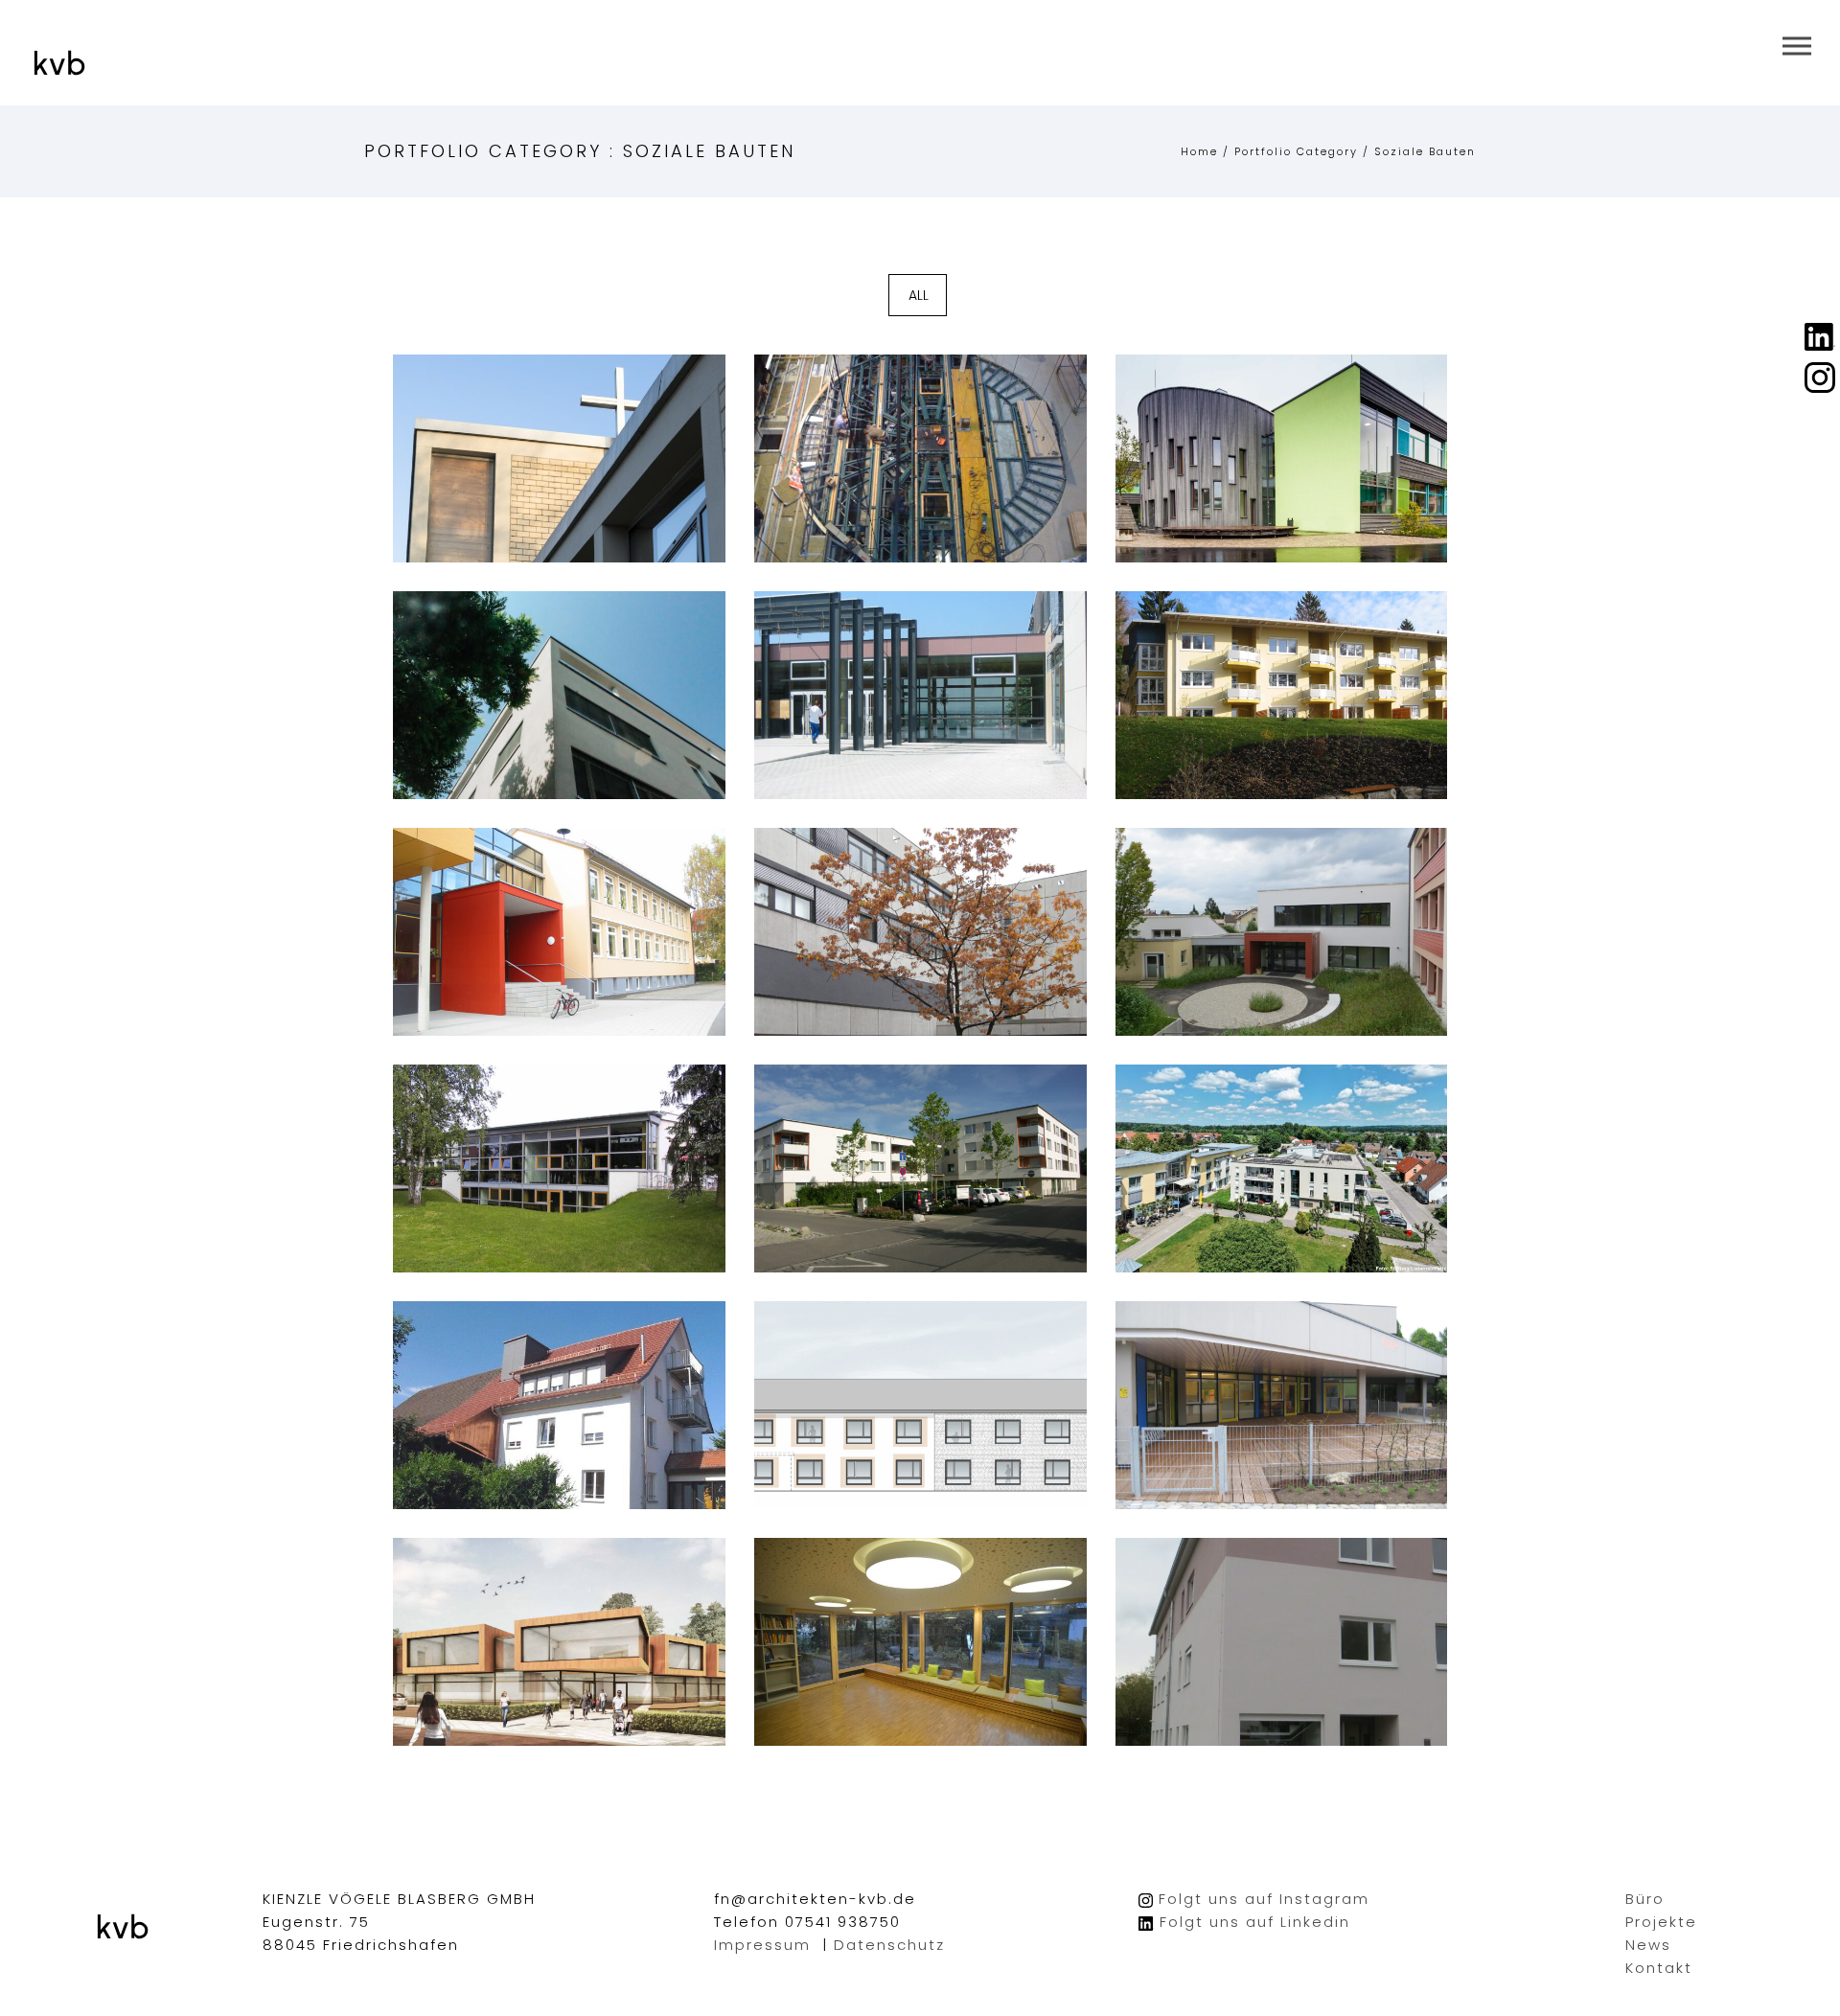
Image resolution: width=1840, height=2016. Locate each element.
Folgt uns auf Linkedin (1255, 1922)
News (1648, 1945)
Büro (1645, 1899)
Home (1199, 151)
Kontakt (1659, 1968)
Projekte (1661, 1922)
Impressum (762, 1945)
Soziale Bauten (1425, 151)
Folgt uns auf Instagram (1264, 1899)
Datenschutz (889, 1945)
